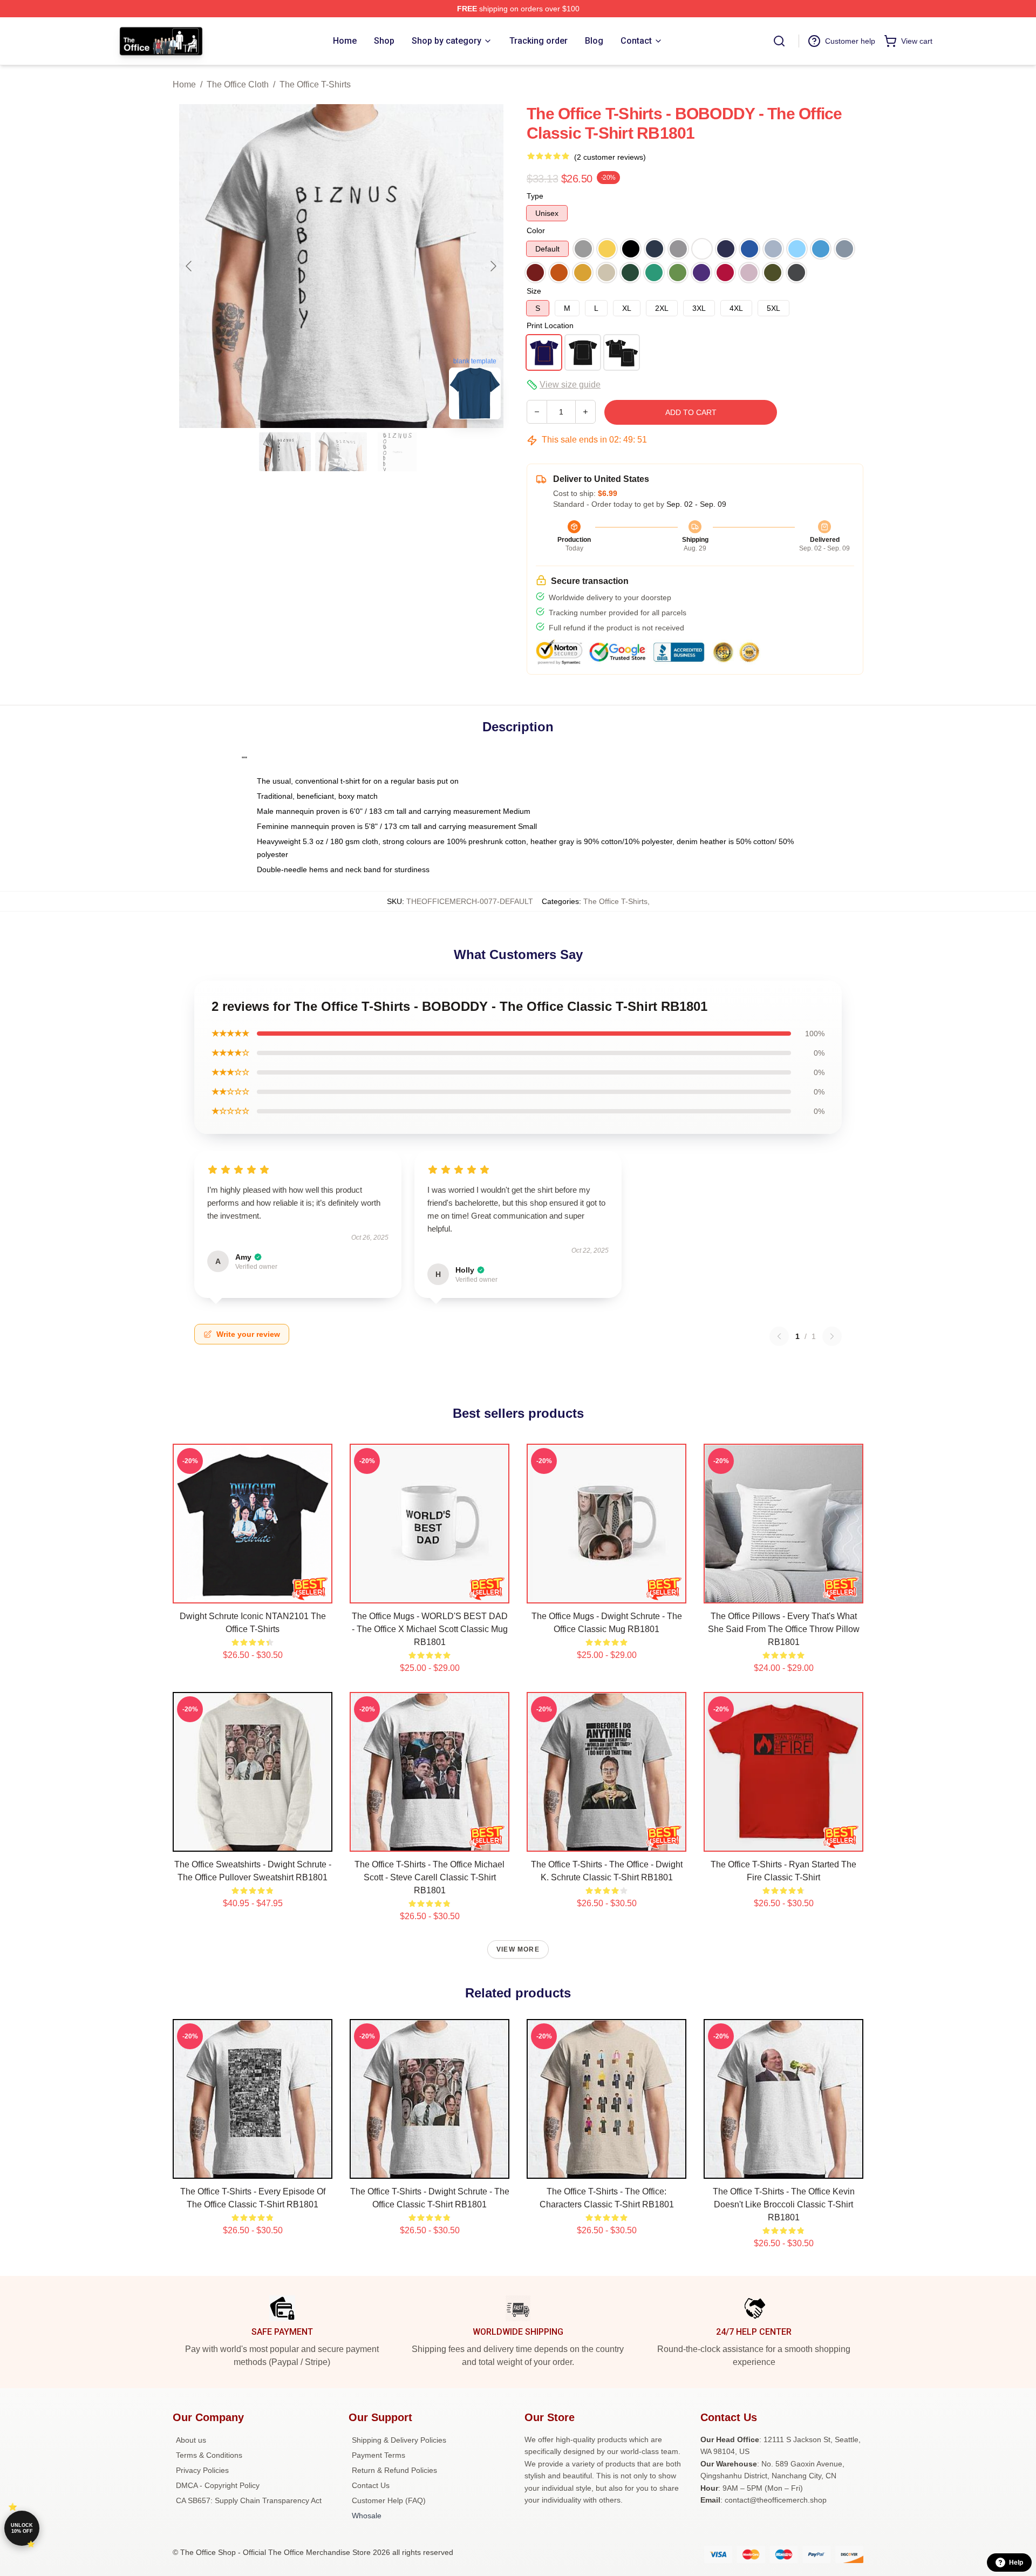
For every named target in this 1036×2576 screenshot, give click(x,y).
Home (184, 84)
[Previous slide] (189, 266)
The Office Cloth (238, 84)
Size (534, 291)
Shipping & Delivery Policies (399, 2440)
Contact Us (371, 2485)
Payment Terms (379, 2455)
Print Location (550, 325)
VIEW (253, 1593)
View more (518, 1949)
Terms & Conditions (209, 2455)
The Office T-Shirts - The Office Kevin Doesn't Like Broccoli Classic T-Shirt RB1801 (784, 2204)
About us (191, 2440)
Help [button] (1016, 2563)
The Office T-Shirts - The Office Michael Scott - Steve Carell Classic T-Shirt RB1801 (430, 1877)
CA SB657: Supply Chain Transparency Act (249, 2500)
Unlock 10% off (22, 2528)
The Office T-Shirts (315, 84)
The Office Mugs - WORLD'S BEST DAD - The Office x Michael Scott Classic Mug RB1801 (430, 1629)
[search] (779, 41)
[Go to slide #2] (341, 452)
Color (536, 230)
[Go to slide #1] (285, 452)
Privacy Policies (202, 2470)
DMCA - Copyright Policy (218, 2485)
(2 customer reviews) (610, 157)
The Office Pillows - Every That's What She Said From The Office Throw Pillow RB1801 (784, 1629)
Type (535, 196)
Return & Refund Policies (394, 2470)
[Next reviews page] (832, 1336)
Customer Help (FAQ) (389, 2500)
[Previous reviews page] (779, 1336)
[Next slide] (493, 266)
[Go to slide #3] (397, 452)
